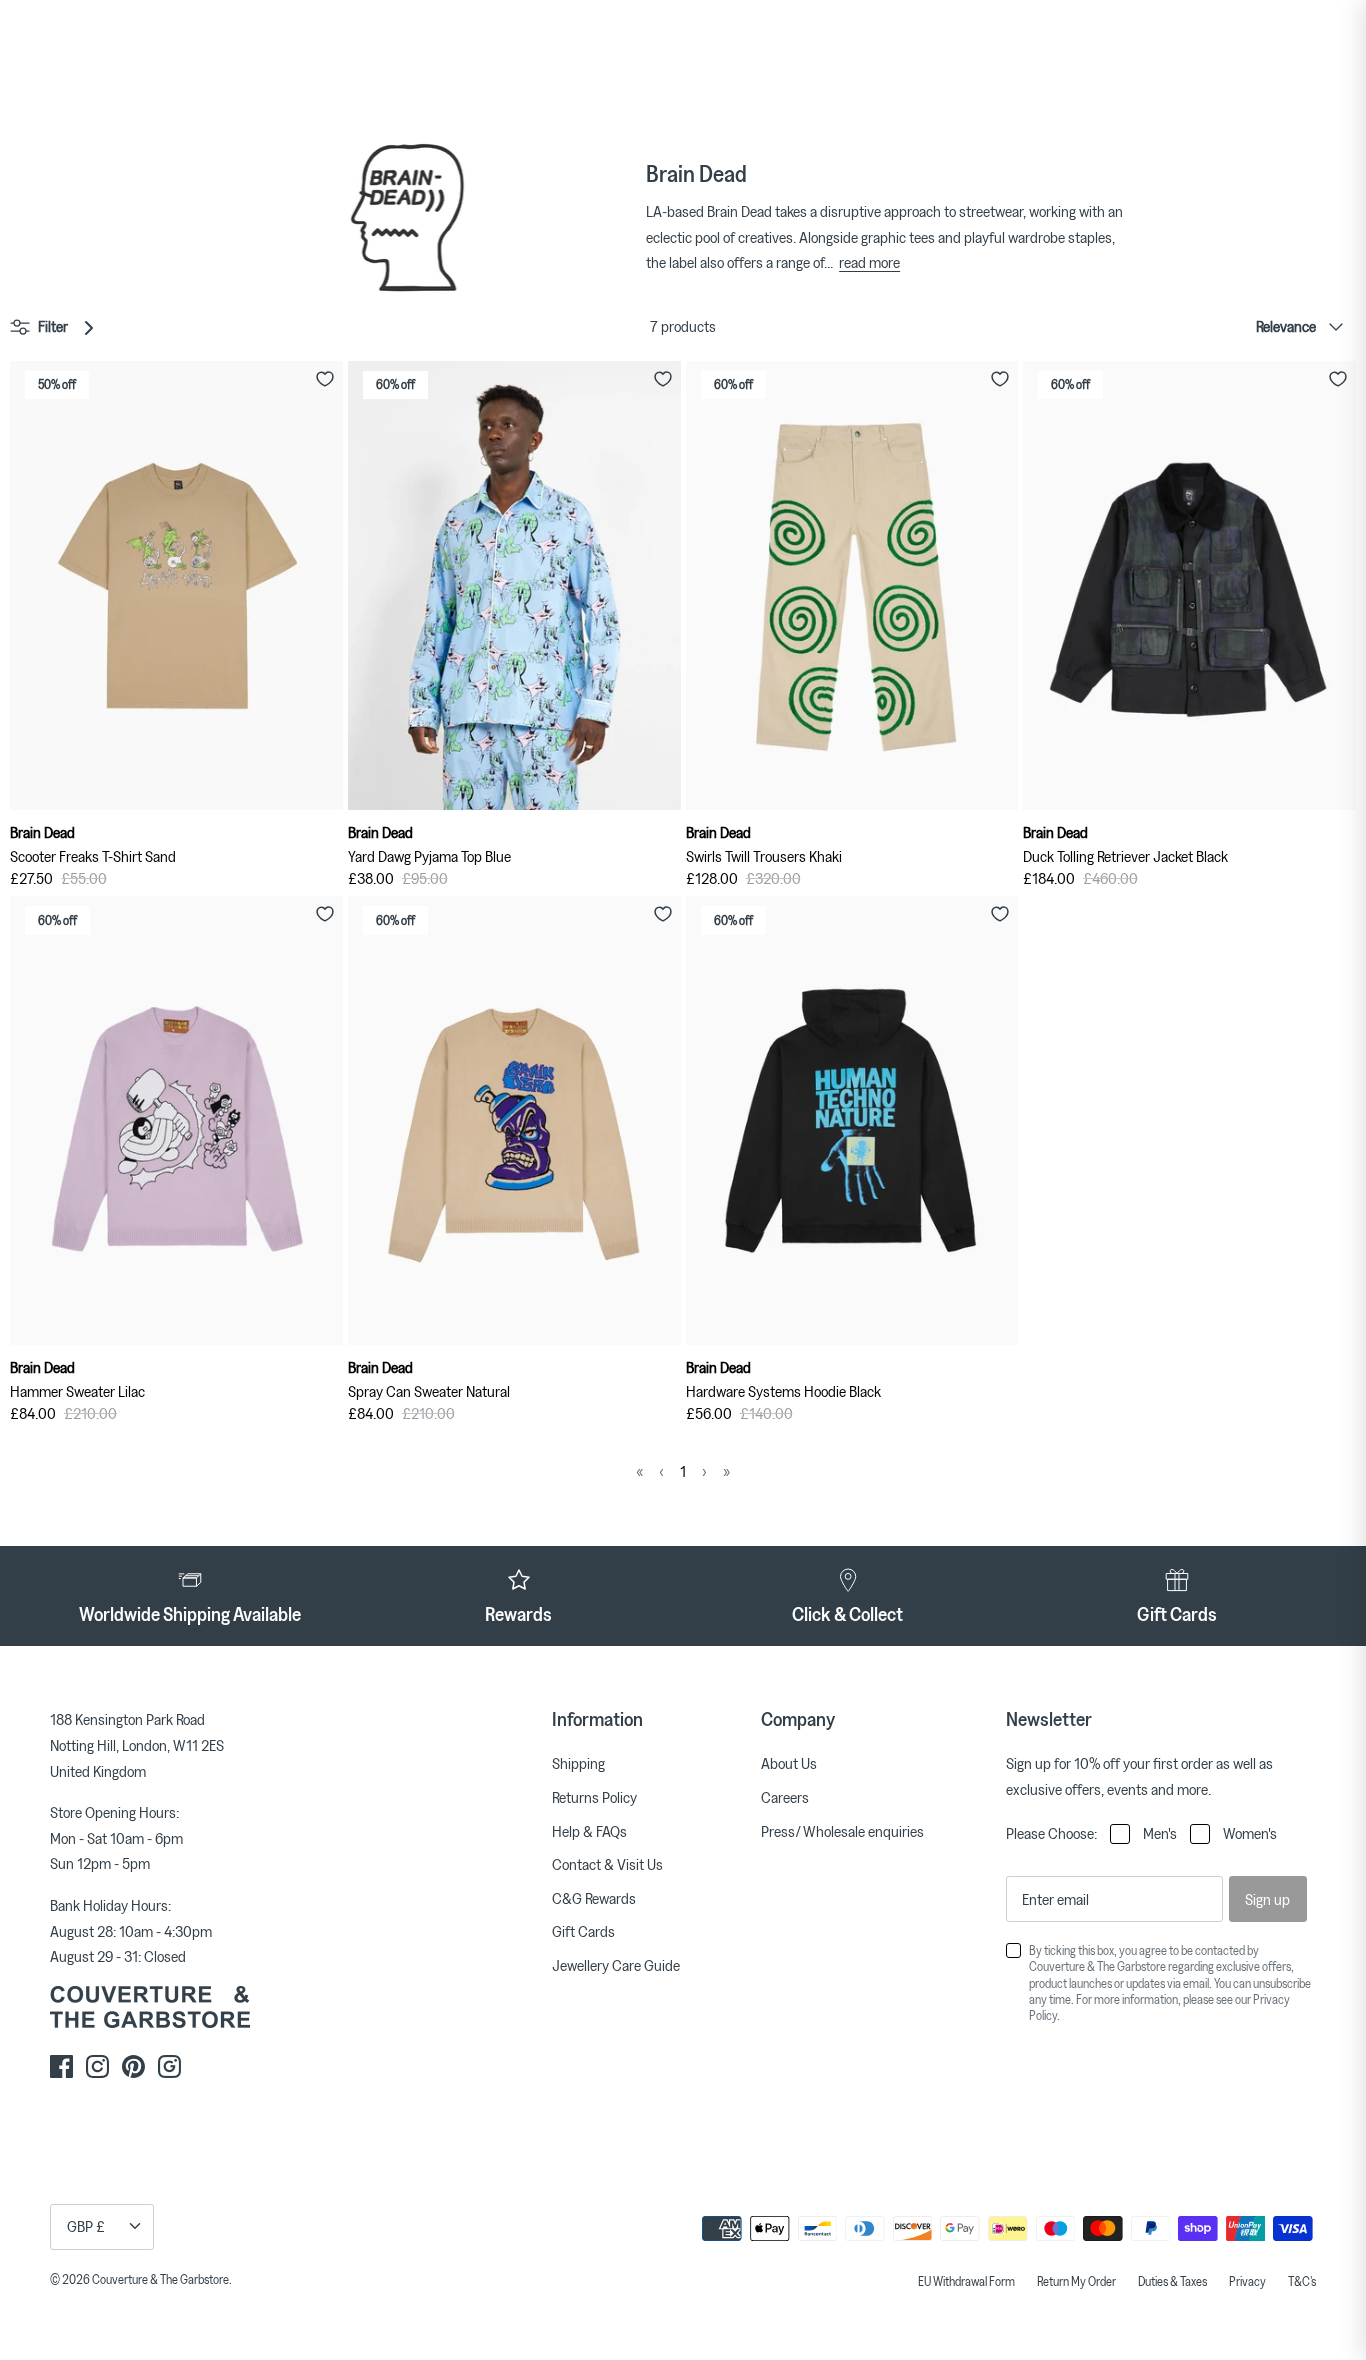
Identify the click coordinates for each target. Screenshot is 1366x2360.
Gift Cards (583, 1931)
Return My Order (1076, 2281)
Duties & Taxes (1172, 2281)
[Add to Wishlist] (325, 379)
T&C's (1302, 2281)
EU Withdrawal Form (966, 2281)
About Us (789, 1763)
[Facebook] (61, 2066)
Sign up (1267, 1899)
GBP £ (86, 2226)
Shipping (578, 1763)
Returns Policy (594, 1797)
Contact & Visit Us (607, 1864)
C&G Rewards (594, 1898)
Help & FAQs (589, 1831)
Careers (785, 1797)
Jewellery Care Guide (616, 1965)
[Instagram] (97, 2066)
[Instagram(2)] (169, 2066)
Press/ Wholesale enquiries (842, 1831)
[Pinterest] (133, 2066)
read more (869, 262)
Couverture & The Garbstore (160, 2279)
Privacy (1247, 2281)
